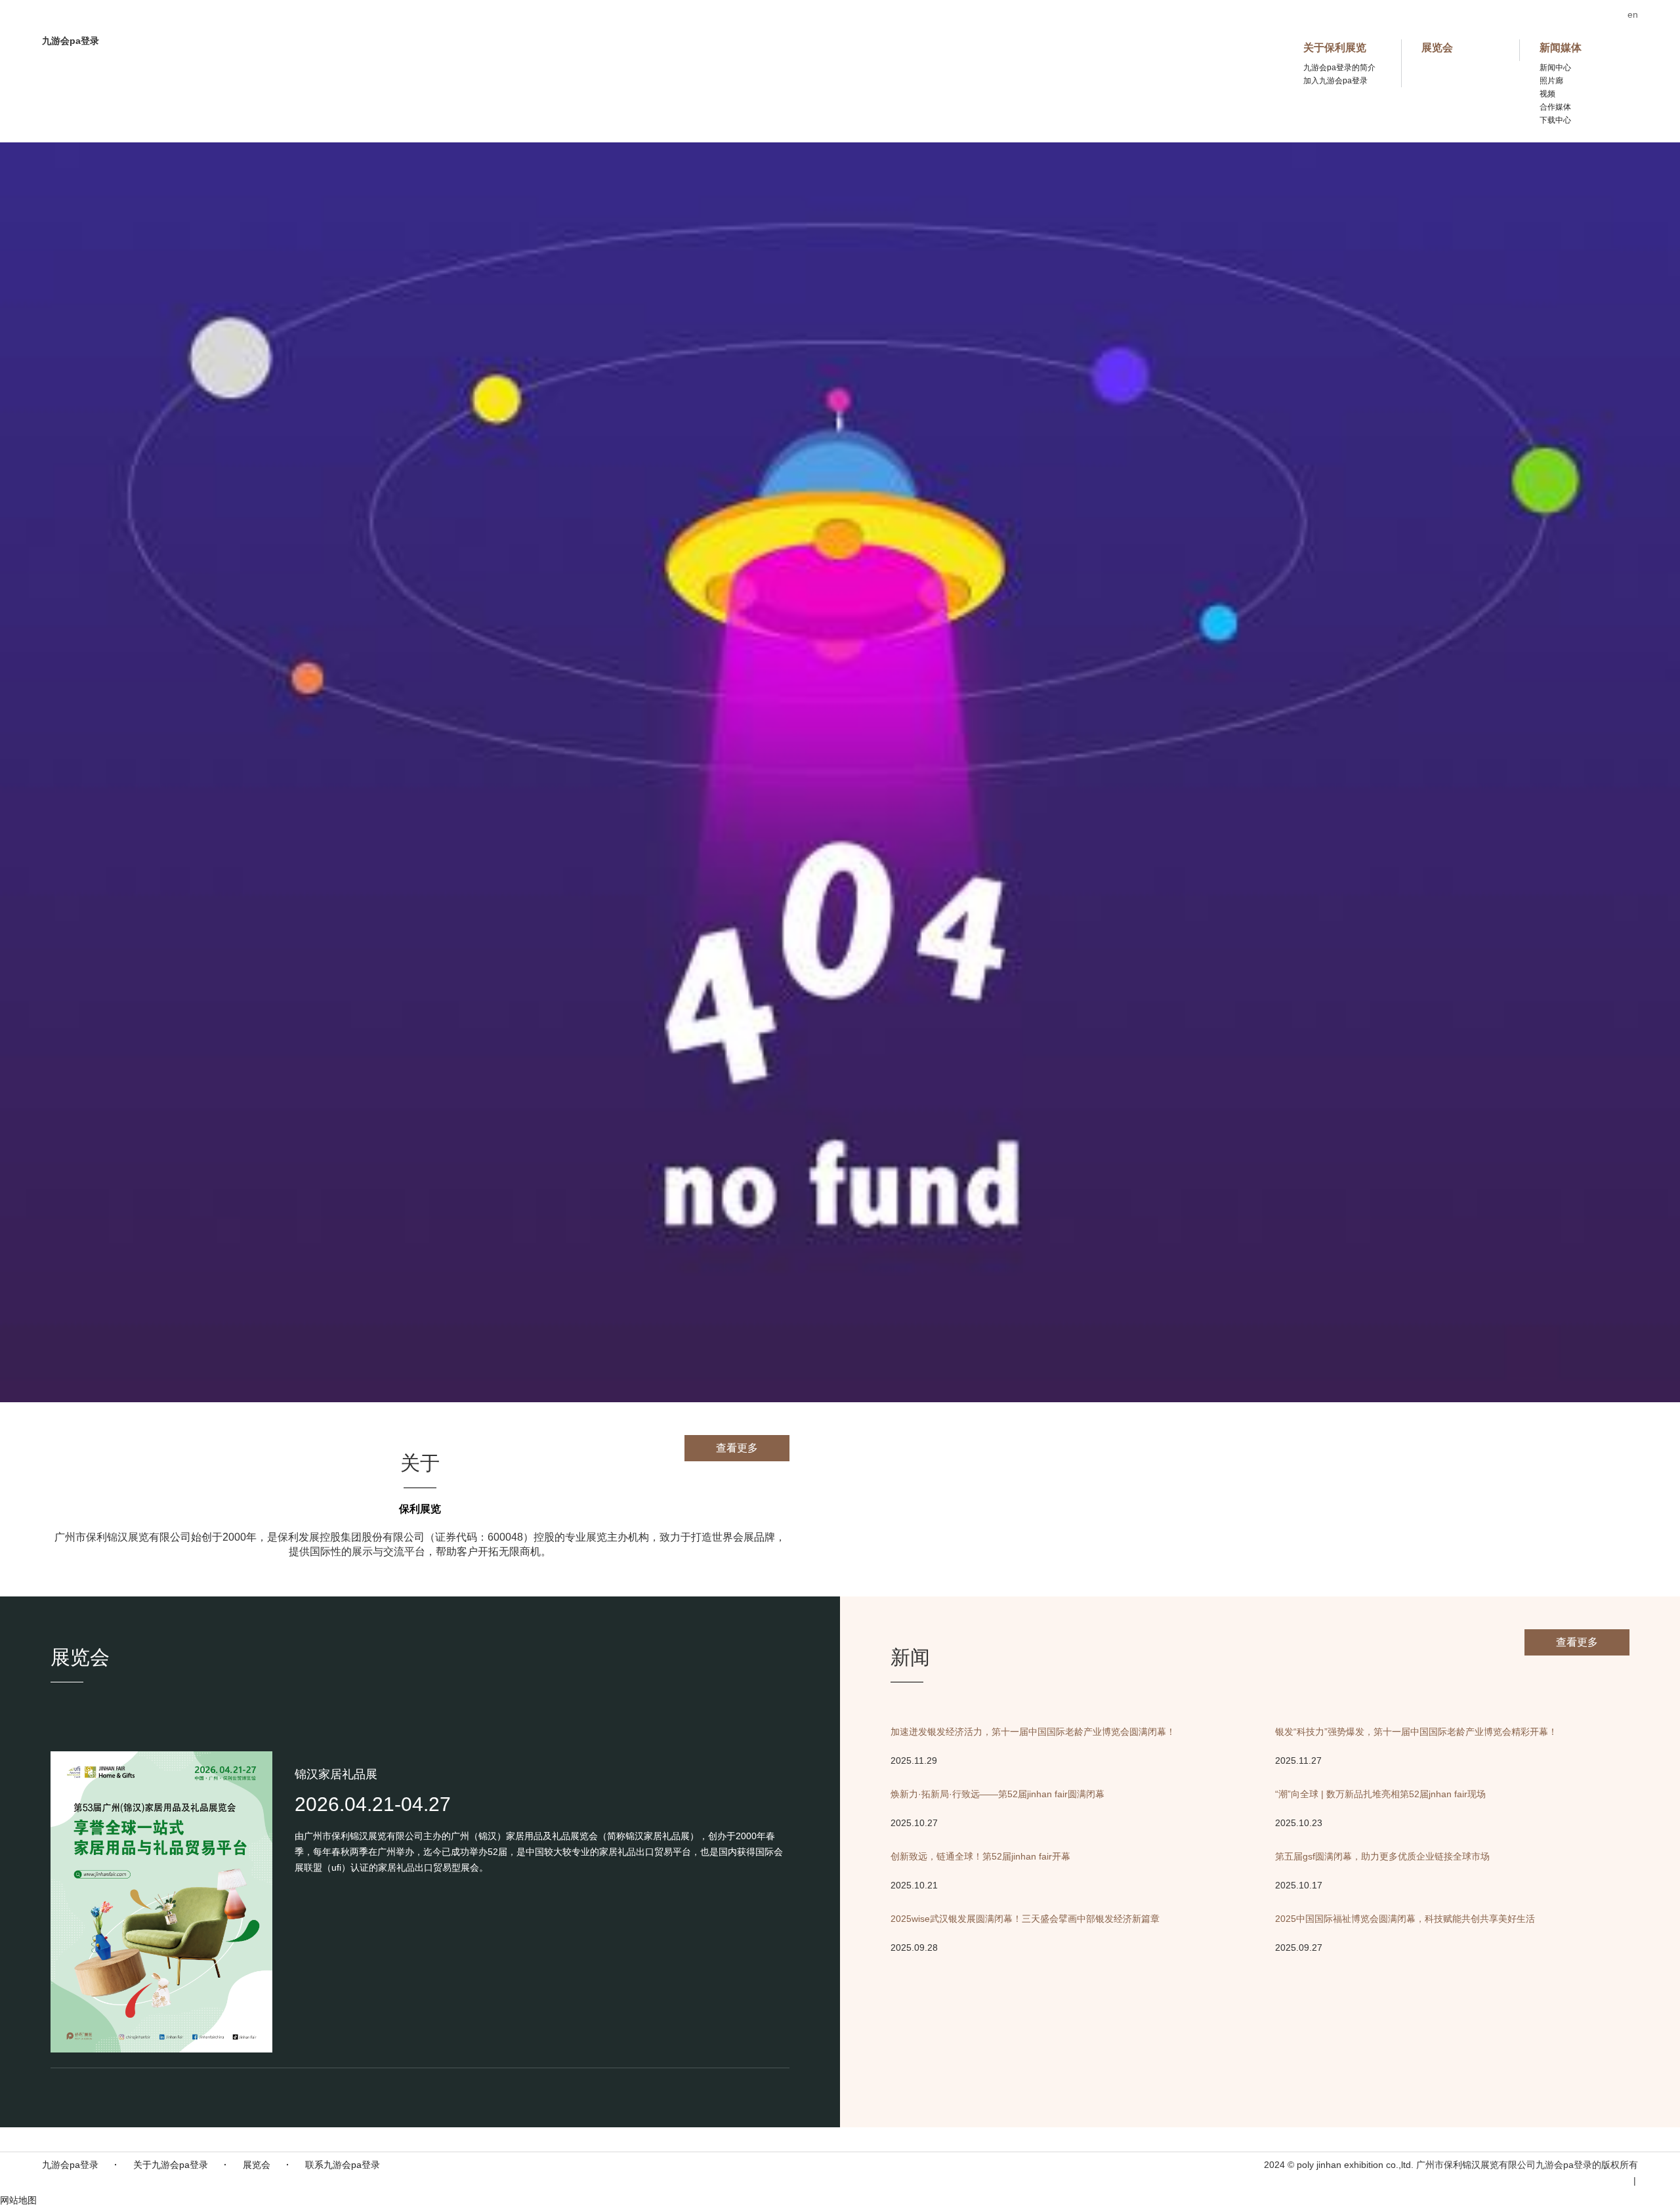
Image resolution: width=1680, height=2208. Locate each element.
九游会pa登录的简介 (1339, 68)
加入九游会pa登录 (1335, 81)
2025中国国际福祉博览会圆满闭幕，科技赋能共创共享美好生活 (1405, 1919)
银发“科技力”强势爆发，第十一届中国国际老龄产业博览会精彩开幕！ (1416, 1732)
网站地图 (18, 2200)
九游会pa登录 (70, 2165)
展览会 (1437, 48)
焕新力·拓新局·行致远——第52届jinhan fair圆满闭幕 (997, 1794)
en (1633, 14)
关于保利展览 (1335, 48)
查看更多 (737, 1448)
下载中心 (1555, 120)
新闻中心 (1555, 68)
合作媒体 (1555, 107)
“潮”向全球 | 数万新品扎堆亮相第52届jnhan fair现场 (1380, 1794)
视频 (1547, 94)
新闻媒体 (1561, 48)
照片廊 (1551, 81)
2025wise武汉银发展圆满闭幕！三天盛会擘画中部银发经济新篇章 (1025, 1919)
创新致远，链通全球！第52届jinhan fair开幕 (980, 1856)
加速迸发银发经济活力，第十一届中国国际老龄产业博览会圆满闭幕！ (1033, 1732)
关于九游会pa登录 (171, 2165)
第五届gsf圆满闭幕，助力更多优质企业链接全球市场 (1382, 1856)
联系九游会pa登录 (343, 2165)
